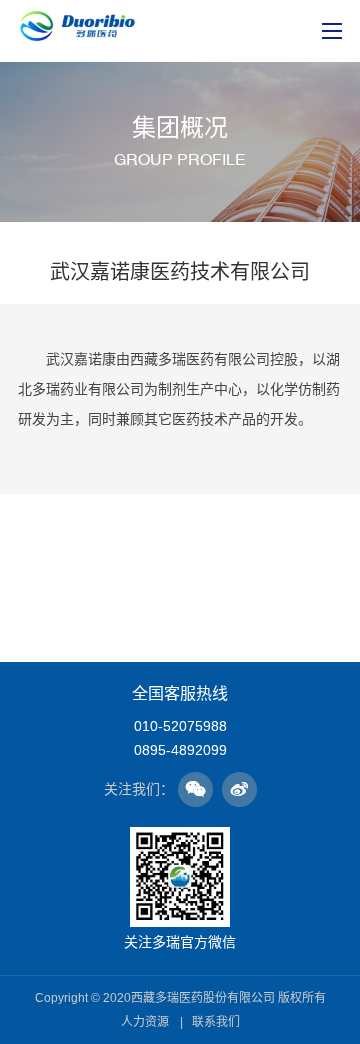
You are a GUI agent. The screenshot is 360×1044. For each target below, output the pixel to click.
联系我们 (216, 1022)
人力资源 (145, 1022)
